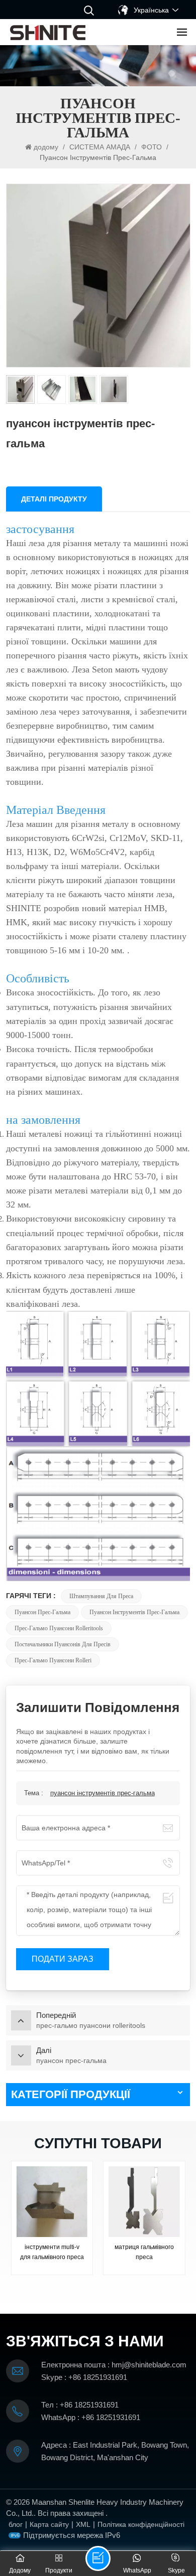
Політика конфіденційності (141, 2524)
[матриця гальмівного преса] (144, 2202)
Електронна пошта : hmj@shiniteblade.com (114, 2365)
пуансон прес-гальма (42, 1612)
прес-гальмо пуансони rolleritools (59, 1628)
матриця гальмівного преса (144, 2252)
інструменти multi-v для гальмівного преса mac (52, 2253)
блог (16, 2524)
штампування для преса (101, 1596)
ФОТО (152, 147)
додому (47, 147)
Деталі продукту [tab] (54, 499)
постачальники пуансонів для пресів (63, 1644)
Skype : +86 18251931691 (84, 2377)
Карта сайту (49, 2524)
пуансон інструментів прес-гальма (134, 1612)
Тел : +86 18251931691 (80, 2405)
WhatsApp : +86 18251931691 (91, 2417)
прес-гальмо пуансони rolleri (53, 1660)
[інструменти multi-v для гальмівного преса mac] (52, 2202)
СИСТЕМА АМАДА (100, 147)
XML (83, 2524)
